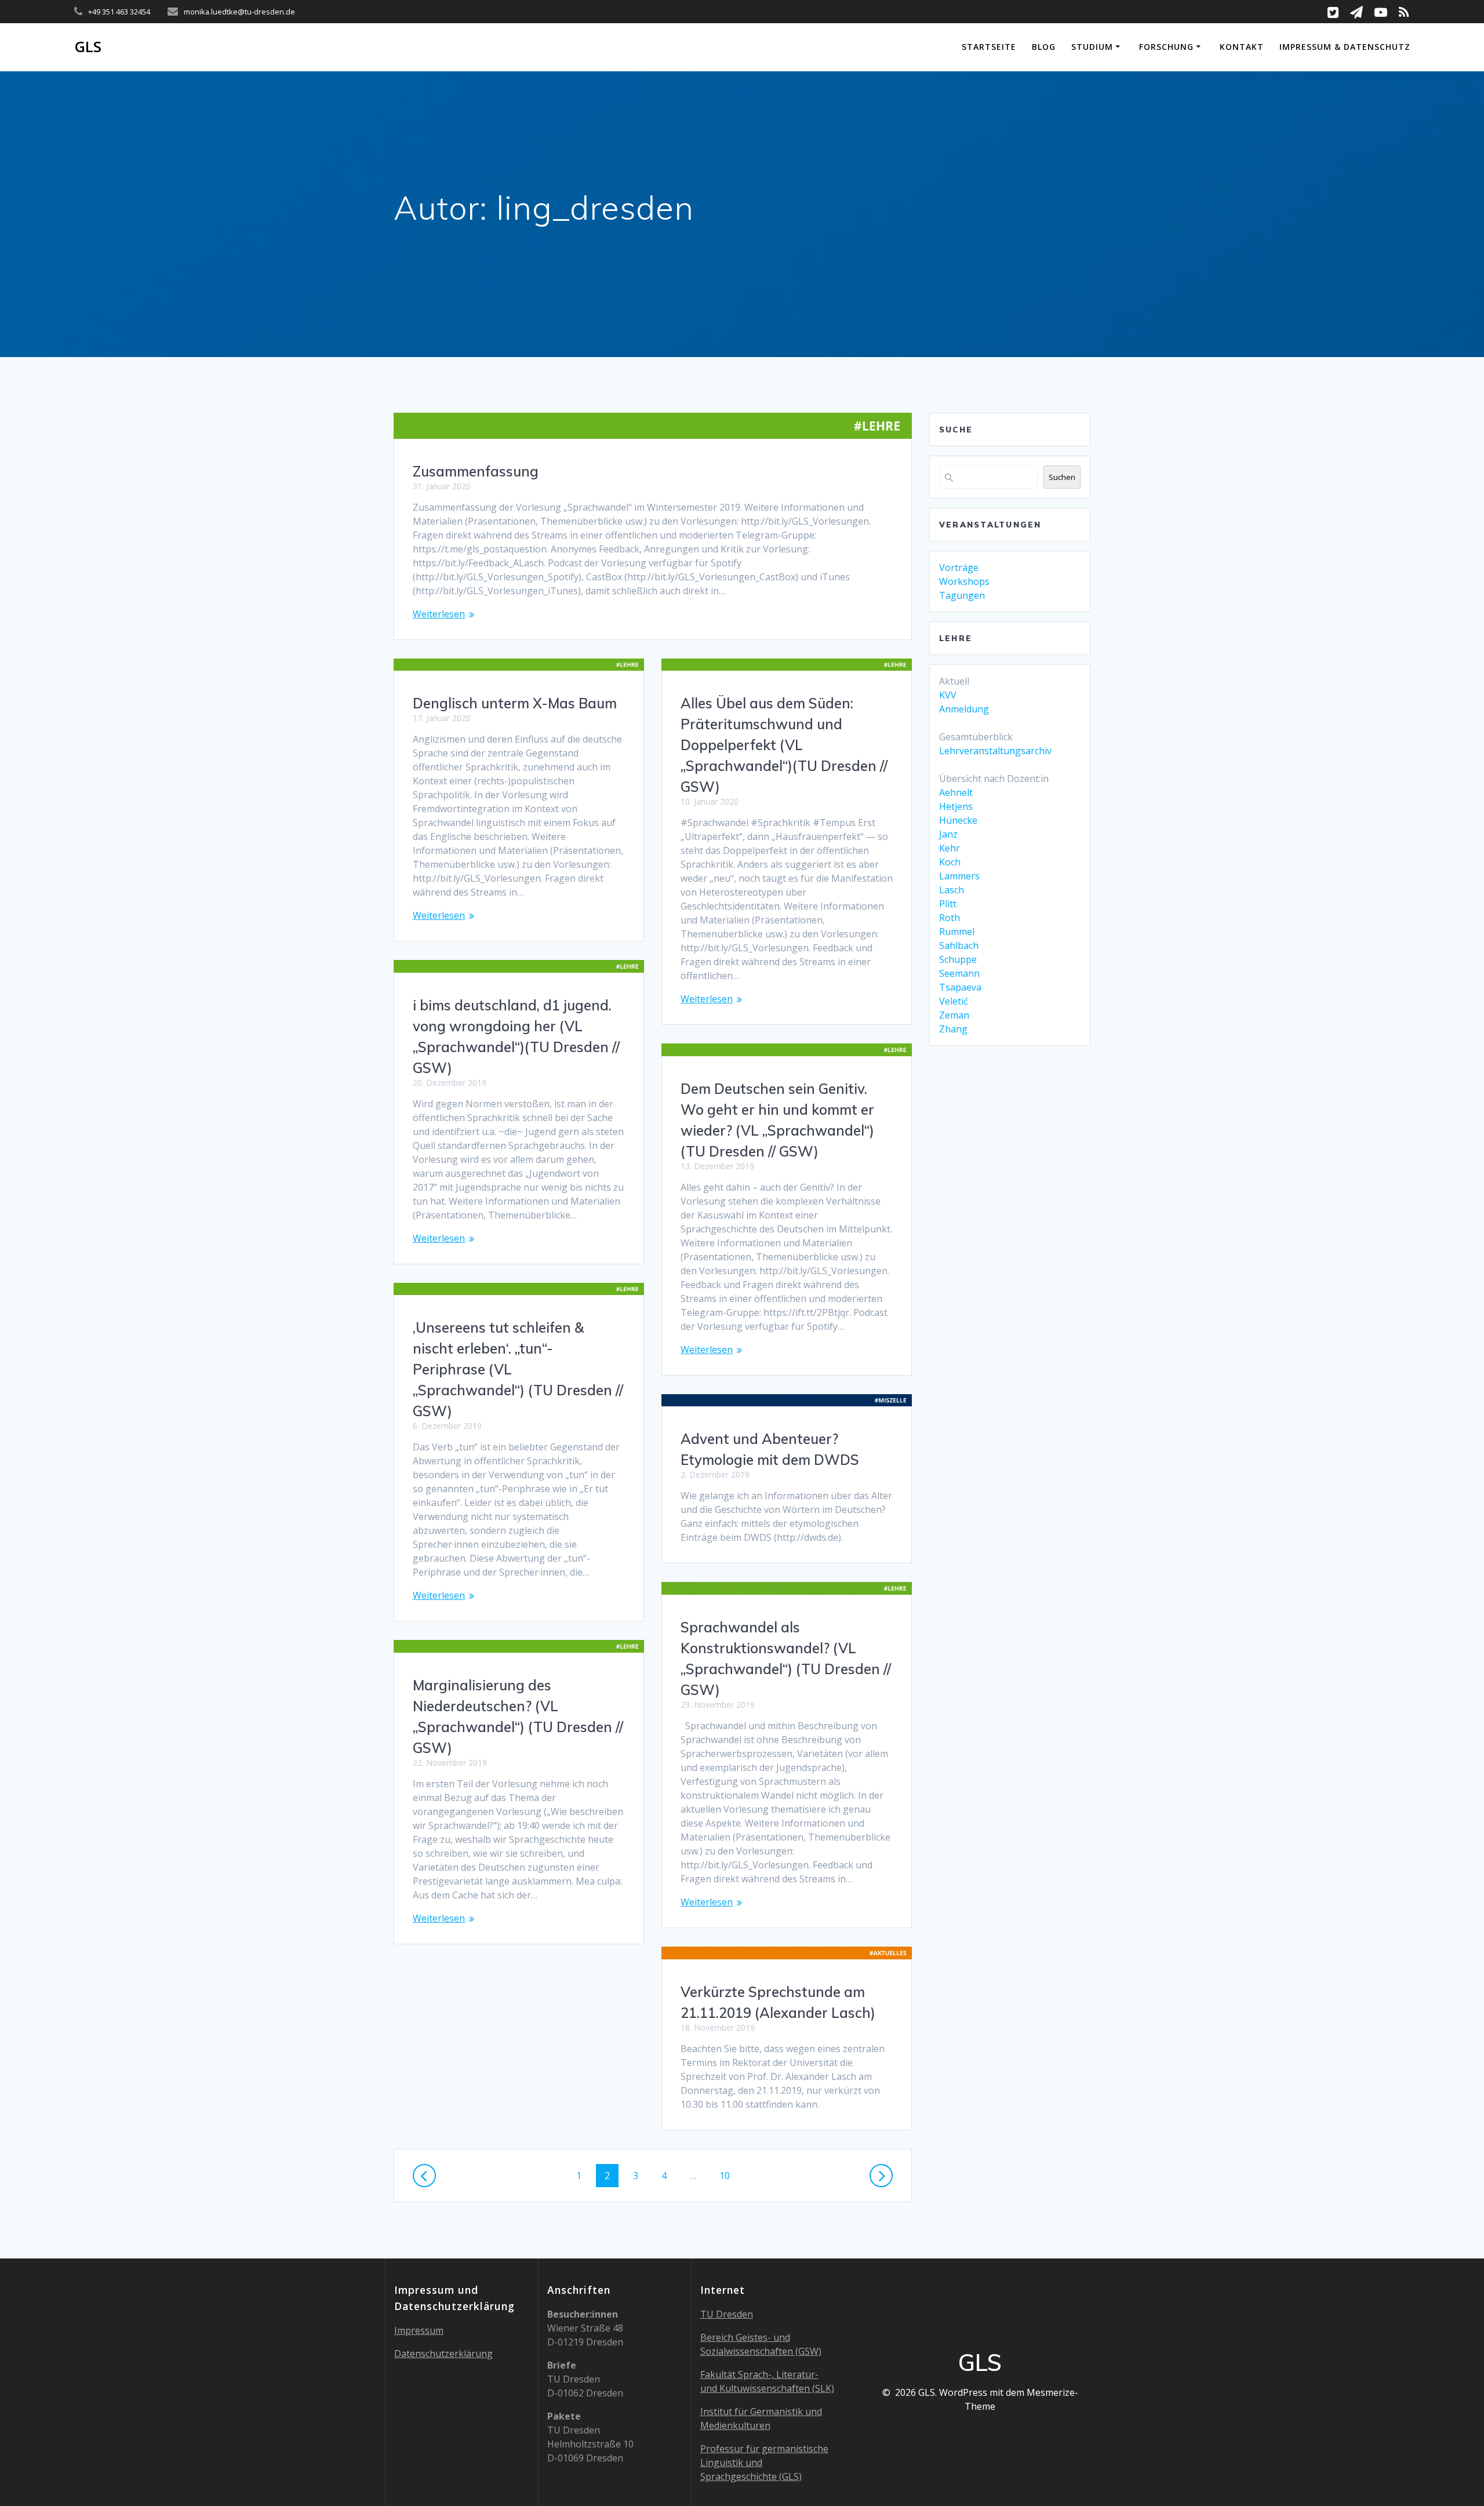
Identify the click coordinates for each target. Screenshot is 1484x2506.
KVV (948, 695)
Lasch (952, 890)
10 (729, 2176)
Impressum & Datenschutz (1345, 47)
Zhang (953, 1029)
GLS (88, 47)
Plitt (948, 904)
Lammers (959, 876)
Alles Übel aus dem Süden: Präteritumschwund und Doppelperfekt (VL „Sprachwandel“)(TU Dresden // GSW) (784, 745)
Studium (1092, 47)
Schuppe (958, 959)
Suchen (1062, 477)
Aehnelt (956, 792)
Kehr (950, 848)
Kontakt (1242, 47)
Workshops (964, 581)
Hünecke (958, 820)
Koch (950, 862)
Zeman (954, 1015)
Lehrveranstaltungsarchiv (995, 751)
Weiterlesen (439, 614)
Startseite (989, 47)
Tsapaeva (960, 987)
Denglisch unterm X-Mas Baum (515, 703)
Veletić (954, 1001)
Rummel (957, 932)
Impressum (419, 2330)
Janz (948, 834)
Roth (950, 918)
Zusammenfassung (476, 471)
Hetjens (956, 806)
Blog (1044, 47)
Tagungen (962, 595)
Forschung (1166, 47)
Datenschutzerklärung (443, 2354)
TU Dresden (727, 2314)
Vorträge (959, 568)
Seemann (959, 973)
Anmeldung (964, 709)
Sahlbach (959, 945)
